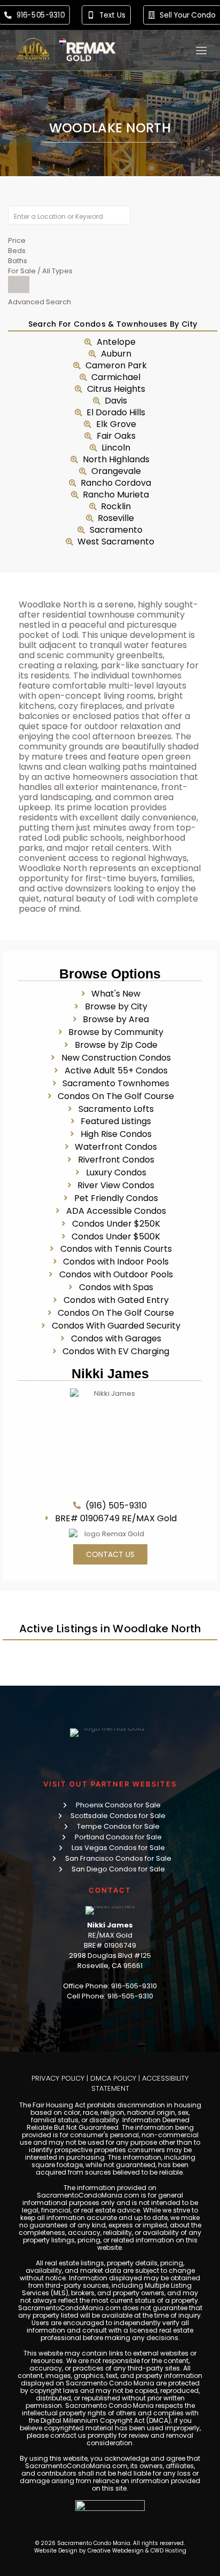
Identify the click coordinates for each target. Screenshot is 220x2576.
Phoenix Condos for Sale (118, 1805)
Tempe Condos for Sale (118, 1826)
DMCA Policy (113, 2078)
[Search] (19, 285)
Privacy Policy (58, 2078)
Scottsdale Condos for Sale (118, 1816)
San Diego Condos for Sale (118, 1869)
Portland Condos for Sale (118, 1837)
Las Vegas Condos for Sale (118, 1848)
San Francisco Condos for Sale (118, 1858)
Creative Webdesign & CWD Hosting (137, 2551)
